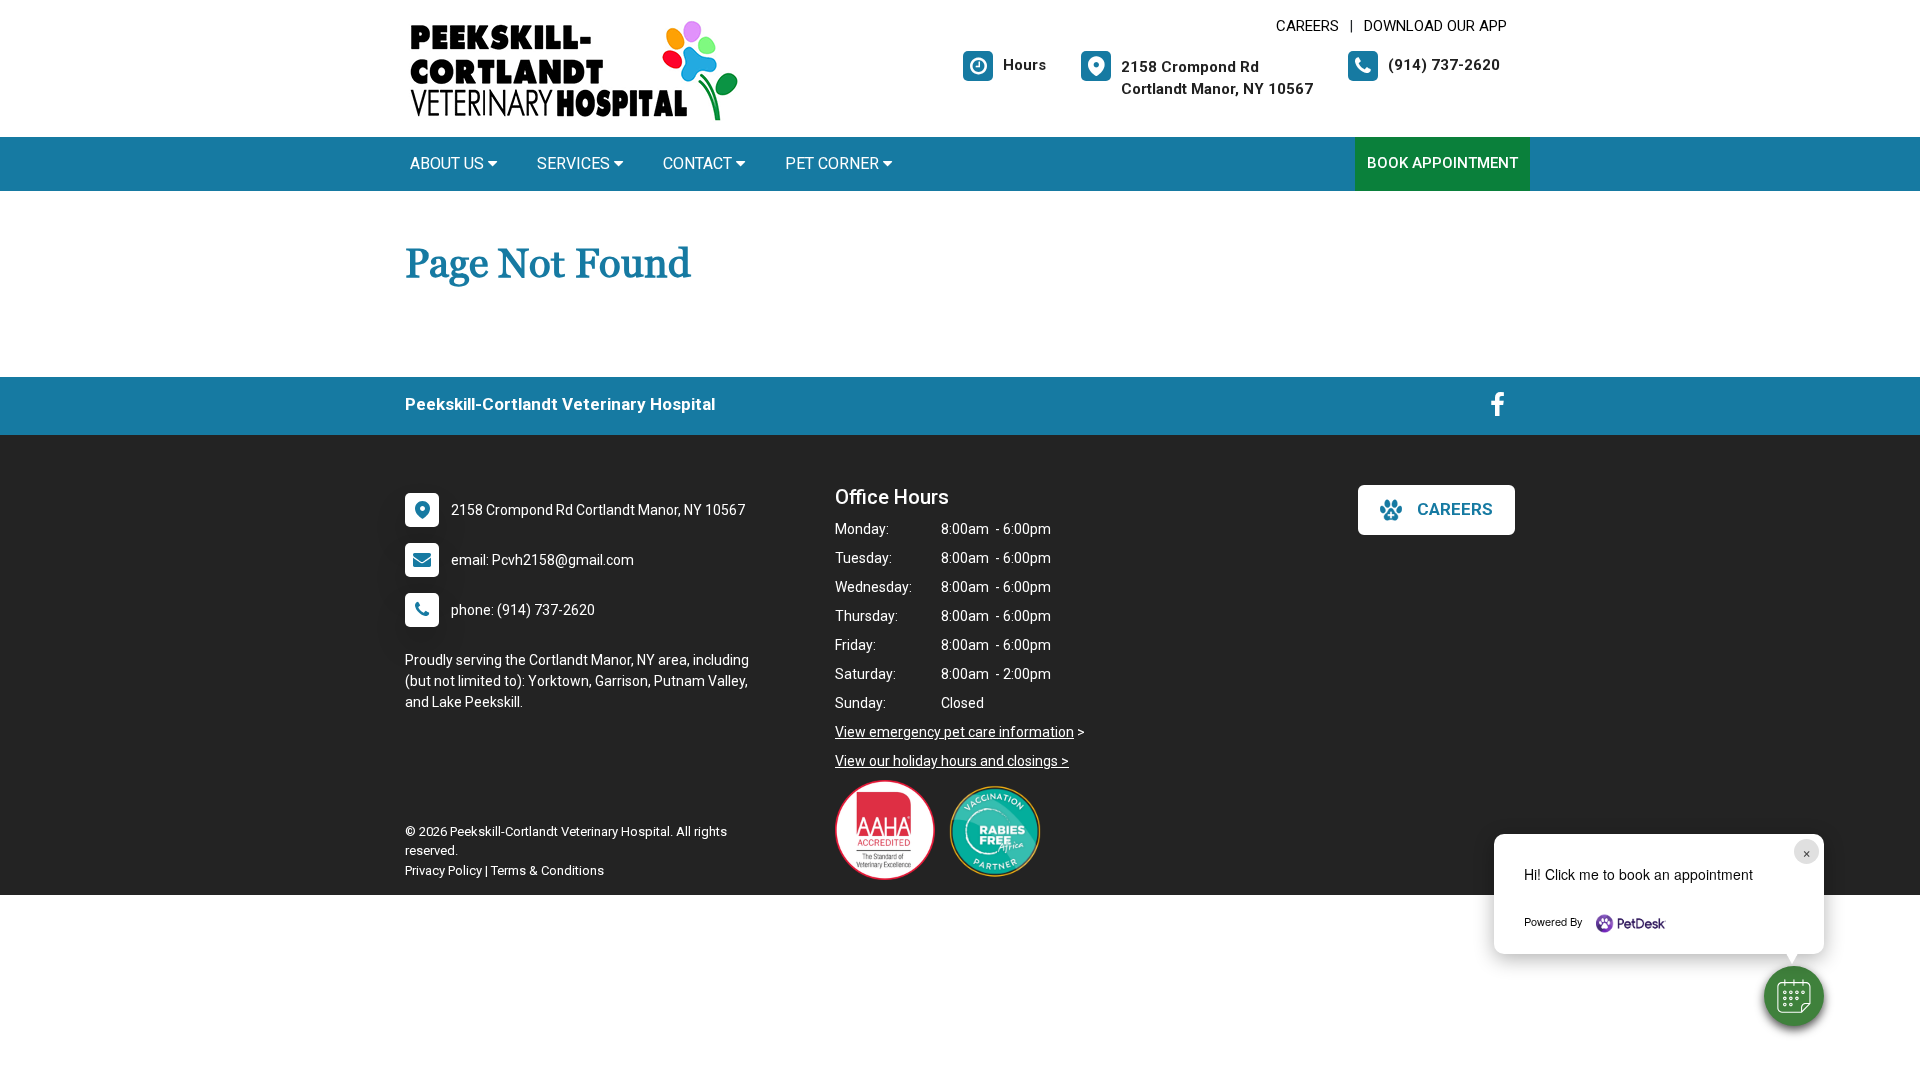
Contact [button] (699, 163)
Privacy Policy (443, 870)
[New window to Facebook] (1497, 409)
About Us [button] (449, 163)
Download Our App (1435, 26)
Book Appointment (1442, 163)
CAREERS (1307, 26)
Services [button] (575, 163)
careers (1455, 509)
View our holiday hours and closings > (952, 761)
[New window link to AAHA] (890, 830)
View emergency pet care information (954, 732)
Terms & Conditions (547, 870)
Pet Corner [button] (834, 163)
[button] (1794, 996)
